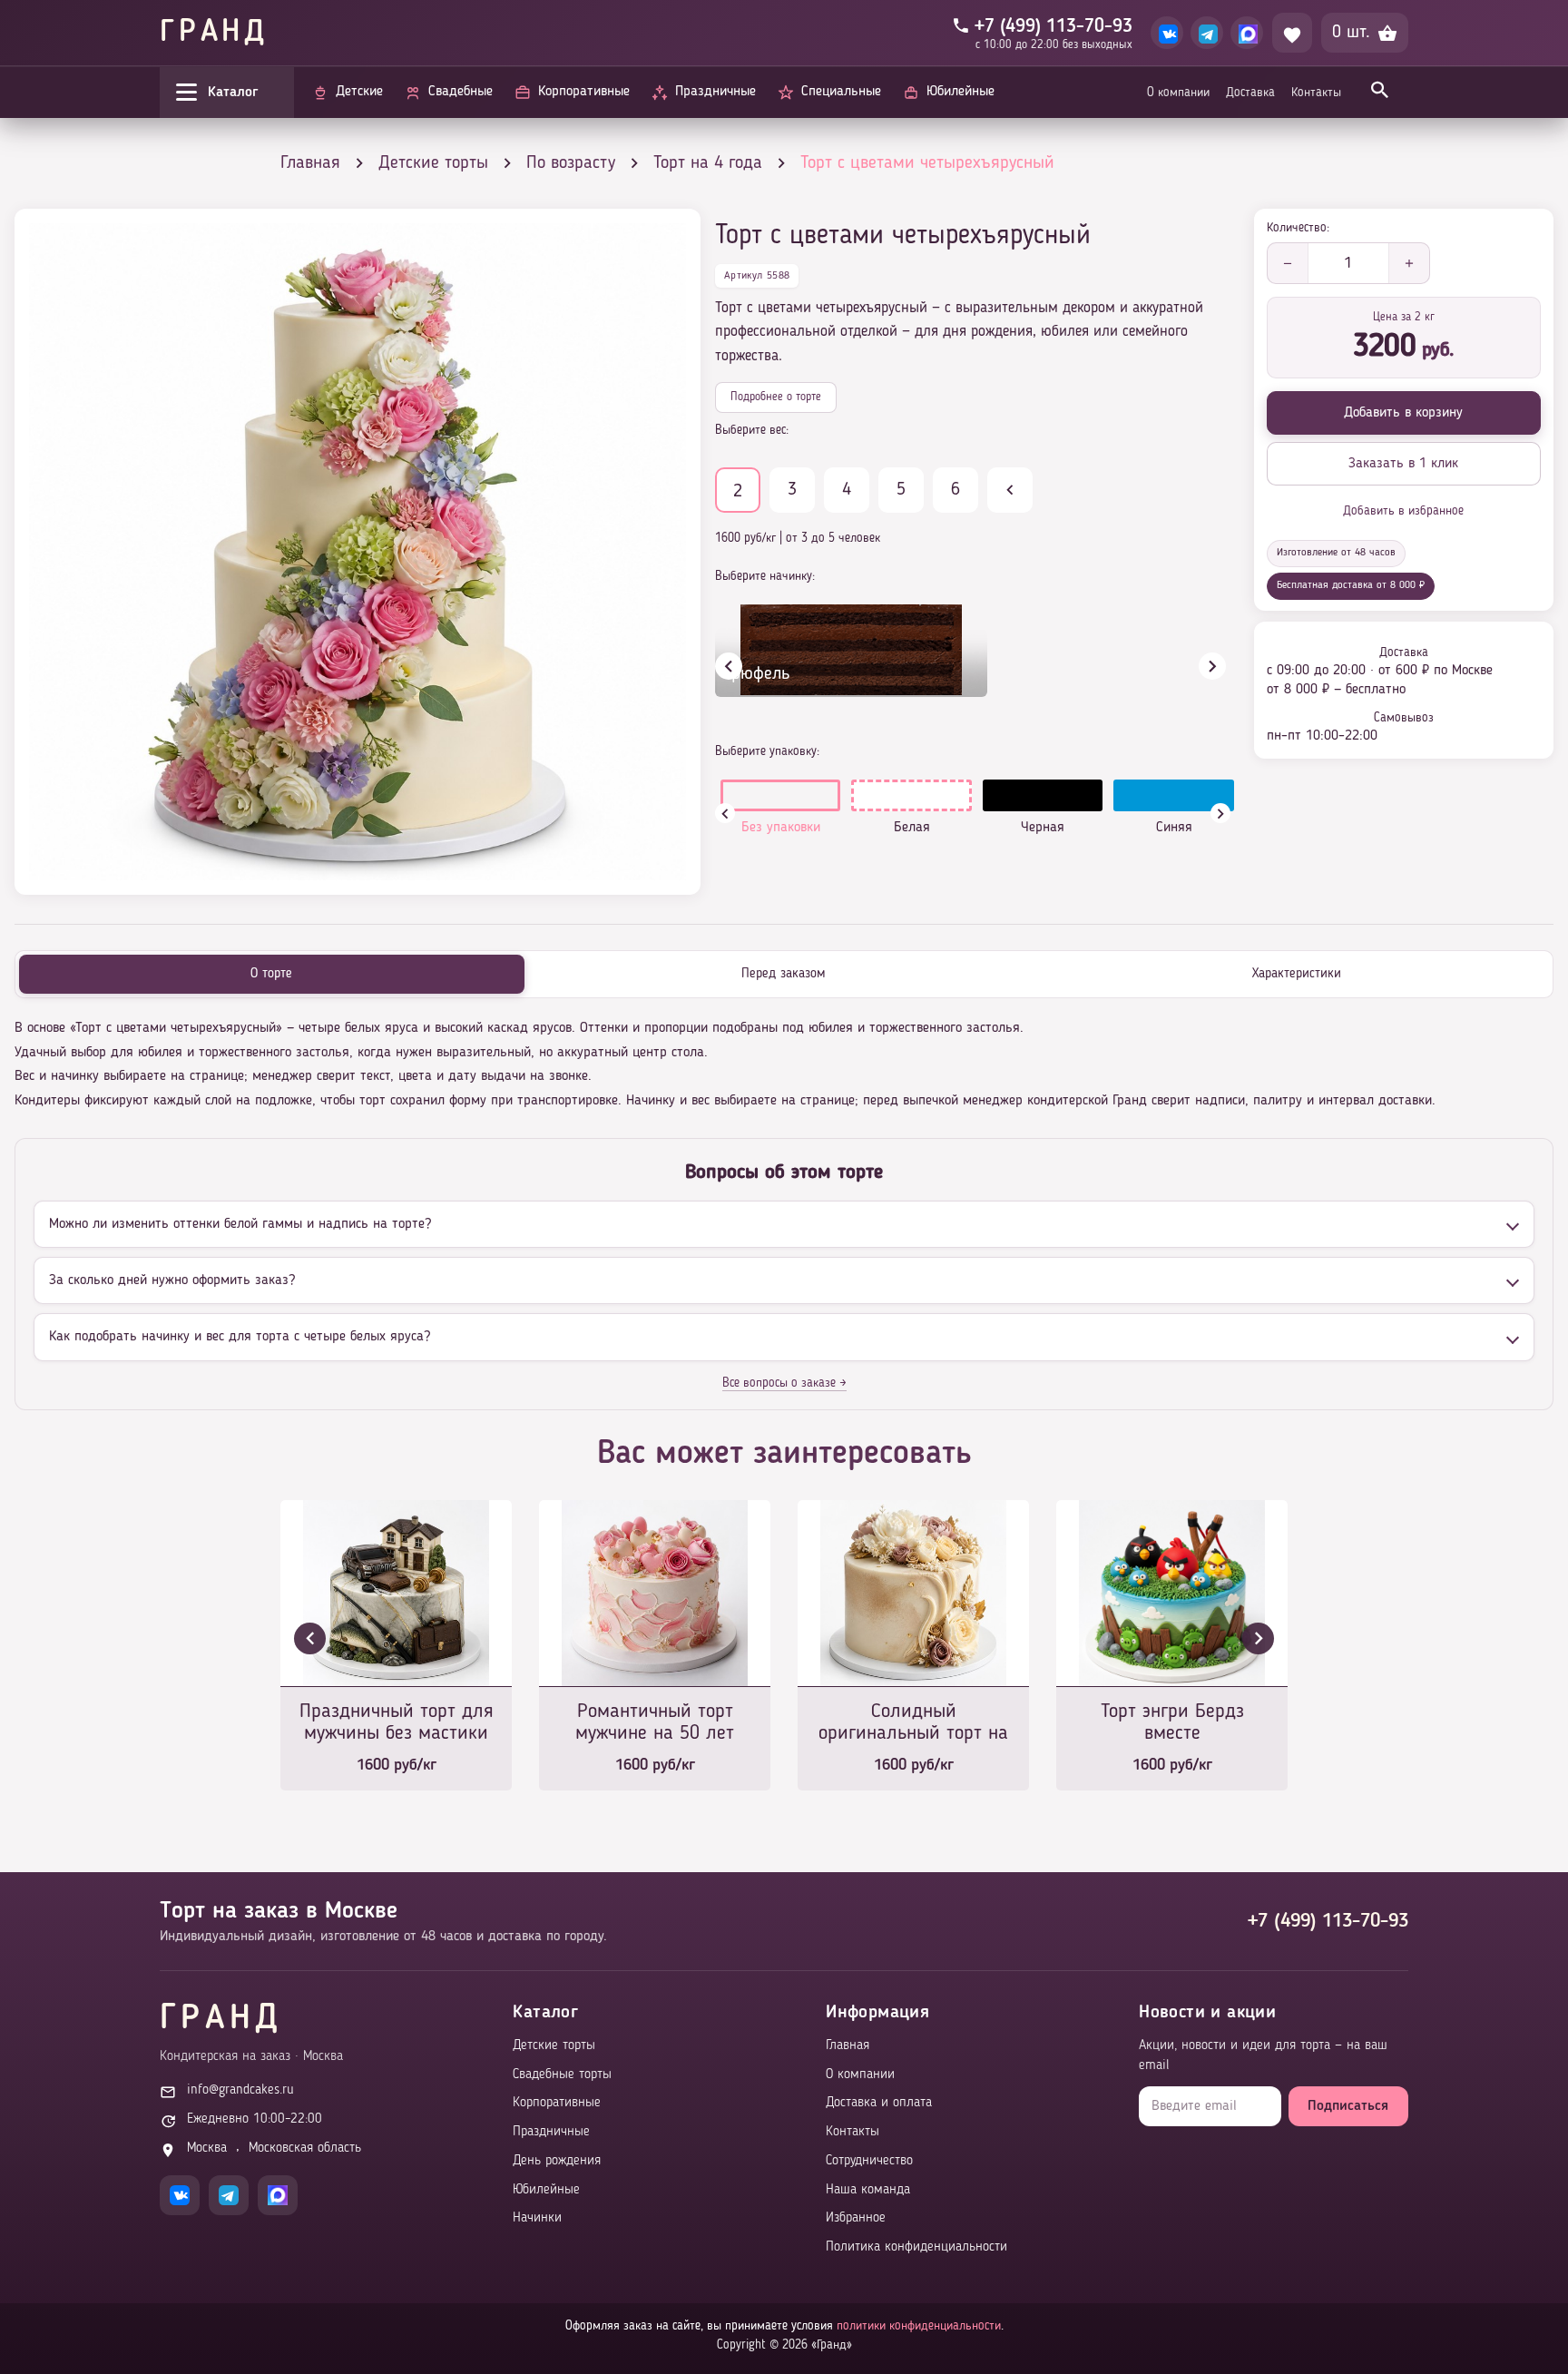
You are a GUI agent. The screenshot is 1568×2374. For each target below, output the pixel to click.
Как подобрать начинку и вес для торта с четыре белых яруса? (240, 1337)
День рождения (557, 2161)
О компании (1178, 93)
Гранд (214, 33)
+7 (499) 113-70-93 (1328, 1921)
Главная (848, 2046)
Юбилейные (546, 2190)
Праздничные (551, 2132)
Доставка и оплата (879, 2103)
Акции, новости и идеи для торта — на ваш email (1263, 2056)
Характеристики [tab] (1297, 974)
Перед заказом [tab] (784, 974)
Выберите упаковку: (767, 751)
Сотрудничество (869, 2161)
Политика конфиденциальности (916, 2247)
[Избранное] (1292, 33)
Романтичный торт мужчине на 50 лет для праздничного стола (655, 1724)
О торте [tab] (271, 974)
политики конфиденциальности (919, 2326)
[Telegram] (1207, 33)
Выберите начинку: (765, 576)
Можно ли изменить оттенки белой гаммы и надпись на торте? (240, 1224)
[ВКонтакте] (1167, 33)
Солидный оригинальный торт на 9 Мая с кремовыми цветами (913, 1724)
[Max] (1247, 33)
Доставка (1250, 93)
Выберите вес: (752, 430)
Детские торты (554, 2046)
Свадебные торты (562, 2075)
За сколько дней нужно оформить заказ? (172, 1280)
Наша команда (868, 2190)
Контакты (1316, 93)
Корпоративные (557, 2103)
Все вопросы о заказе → (784, 1383)
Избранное (856, 2218)
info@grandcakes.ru (240, 2090)
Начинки (537, 2218)
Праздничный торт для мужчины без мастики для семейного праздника (397, 1724)
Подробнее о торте (776, 397)
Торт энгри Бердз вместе (1172, 1722)
